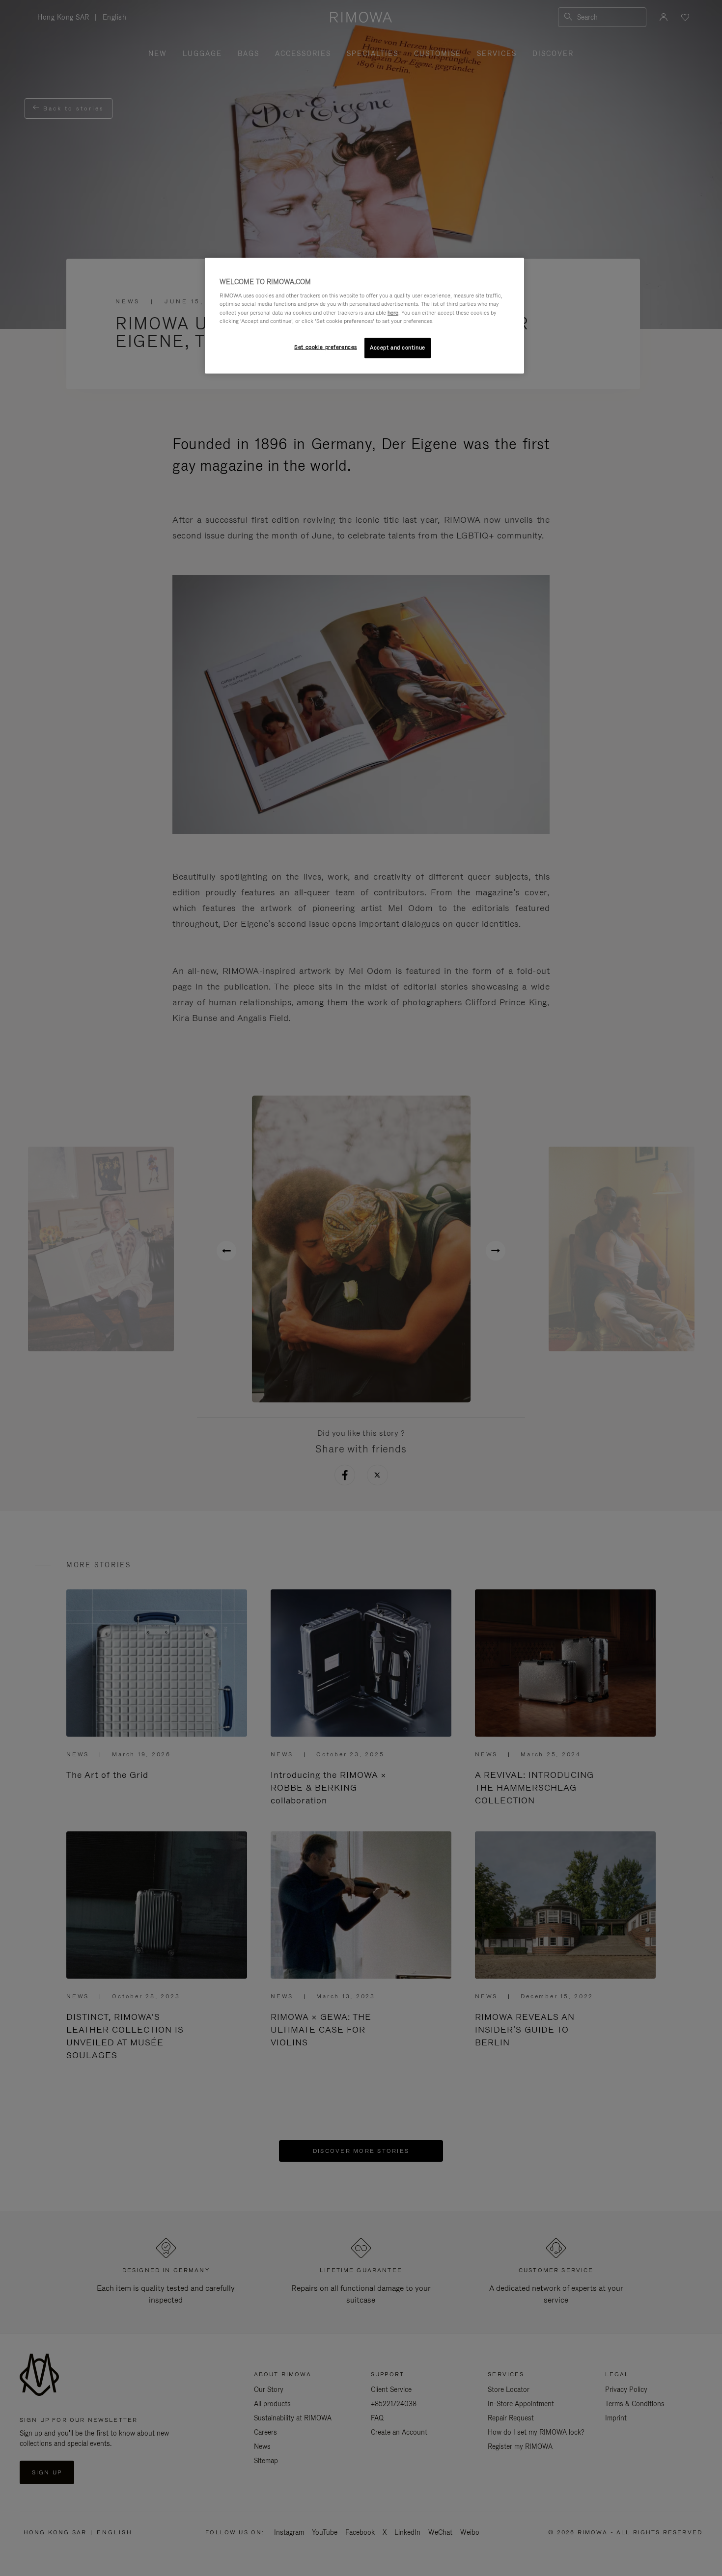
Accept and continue (398, 348)
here (393, 313)
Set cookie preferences (326, 347)
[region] (364, 316)
